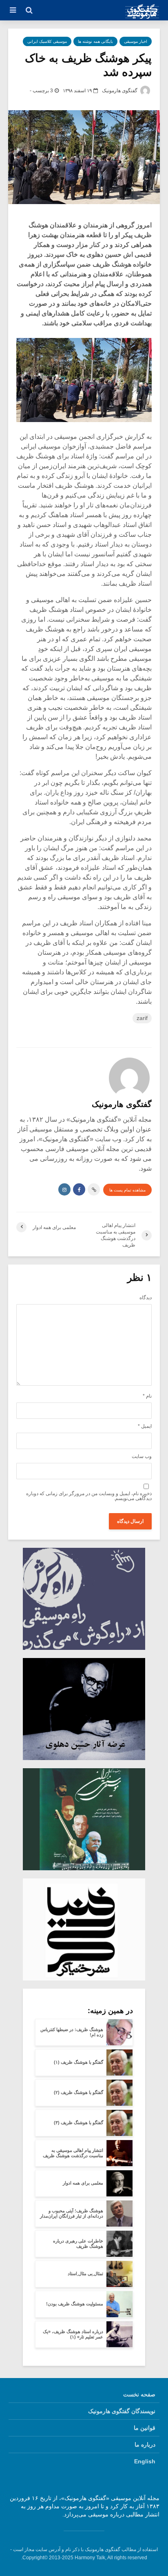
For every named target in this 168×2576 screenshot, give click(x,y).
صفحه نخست (139, 2394)
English (145, 2461)
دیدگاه (146, 1298)
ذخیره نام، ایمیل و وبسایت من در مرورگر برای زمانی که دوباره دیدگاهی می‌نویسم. (89, 1496)
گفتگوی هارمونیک (120, 91)
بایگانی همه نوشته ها (95, 41)
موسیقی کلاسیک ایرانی (47, 41)
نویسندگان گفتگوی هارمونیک (122, 2411)
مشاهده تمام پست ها (127, 1190)
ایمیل (145, 1426)
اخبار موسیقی (136, 41)
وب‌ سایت (142, 1456)
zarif (142, 1018)
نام (147, 1396)
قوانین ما (145, 2428)
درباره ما (145, 2445)
